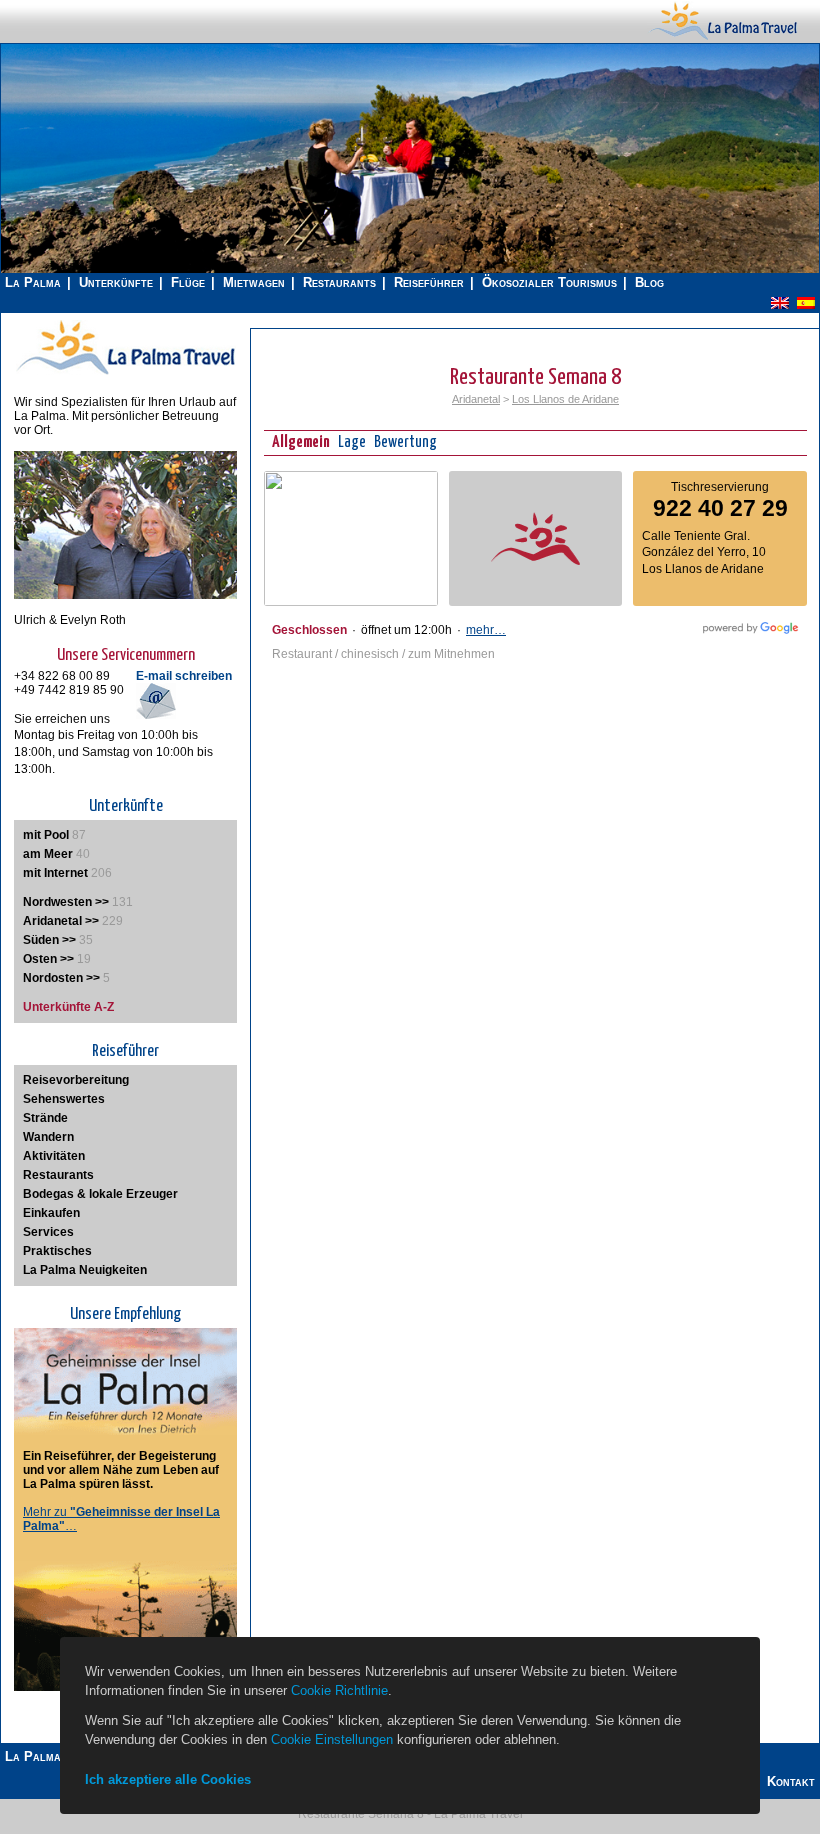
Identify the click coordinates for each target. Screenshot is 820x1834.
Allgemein (301, 442)
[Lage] (351, 602)
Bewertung (405, 442)
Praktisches (57, 1251)
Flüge (188, 282)
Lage (352, 442)
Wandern (48, 1137)
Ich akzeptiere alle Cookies (168, 1779)
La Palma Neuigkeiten (85, 1270)
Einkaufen (51, 1213)
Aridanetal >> (61, 921)
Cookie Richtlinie (339, 1690)
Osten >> (48, 959)
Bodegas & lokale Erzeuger (100, 1194)
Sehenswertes (64, 1099)
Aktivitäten (54, 1156)
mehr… (486, 630)
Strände (45, 1118)
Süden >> (49, 940)
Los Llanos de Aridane (565, 399)
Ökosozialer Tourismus (549, 282)
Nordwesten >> (66, 902)
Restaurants (339, 282)
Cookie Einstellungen (332, 1739)
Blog (649, 282)
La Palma (33, 282)
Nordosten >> (61, 978)
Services (48, 1232)
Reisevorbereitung (76, 1080)
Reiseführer (429, 282)
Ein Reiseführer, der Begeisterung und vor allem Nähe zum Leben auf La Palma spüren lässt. (121, 1470)
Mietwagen (254, 282)
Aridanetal (476, 399)
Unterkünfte (116, 282)
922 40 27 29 (720, 508)
